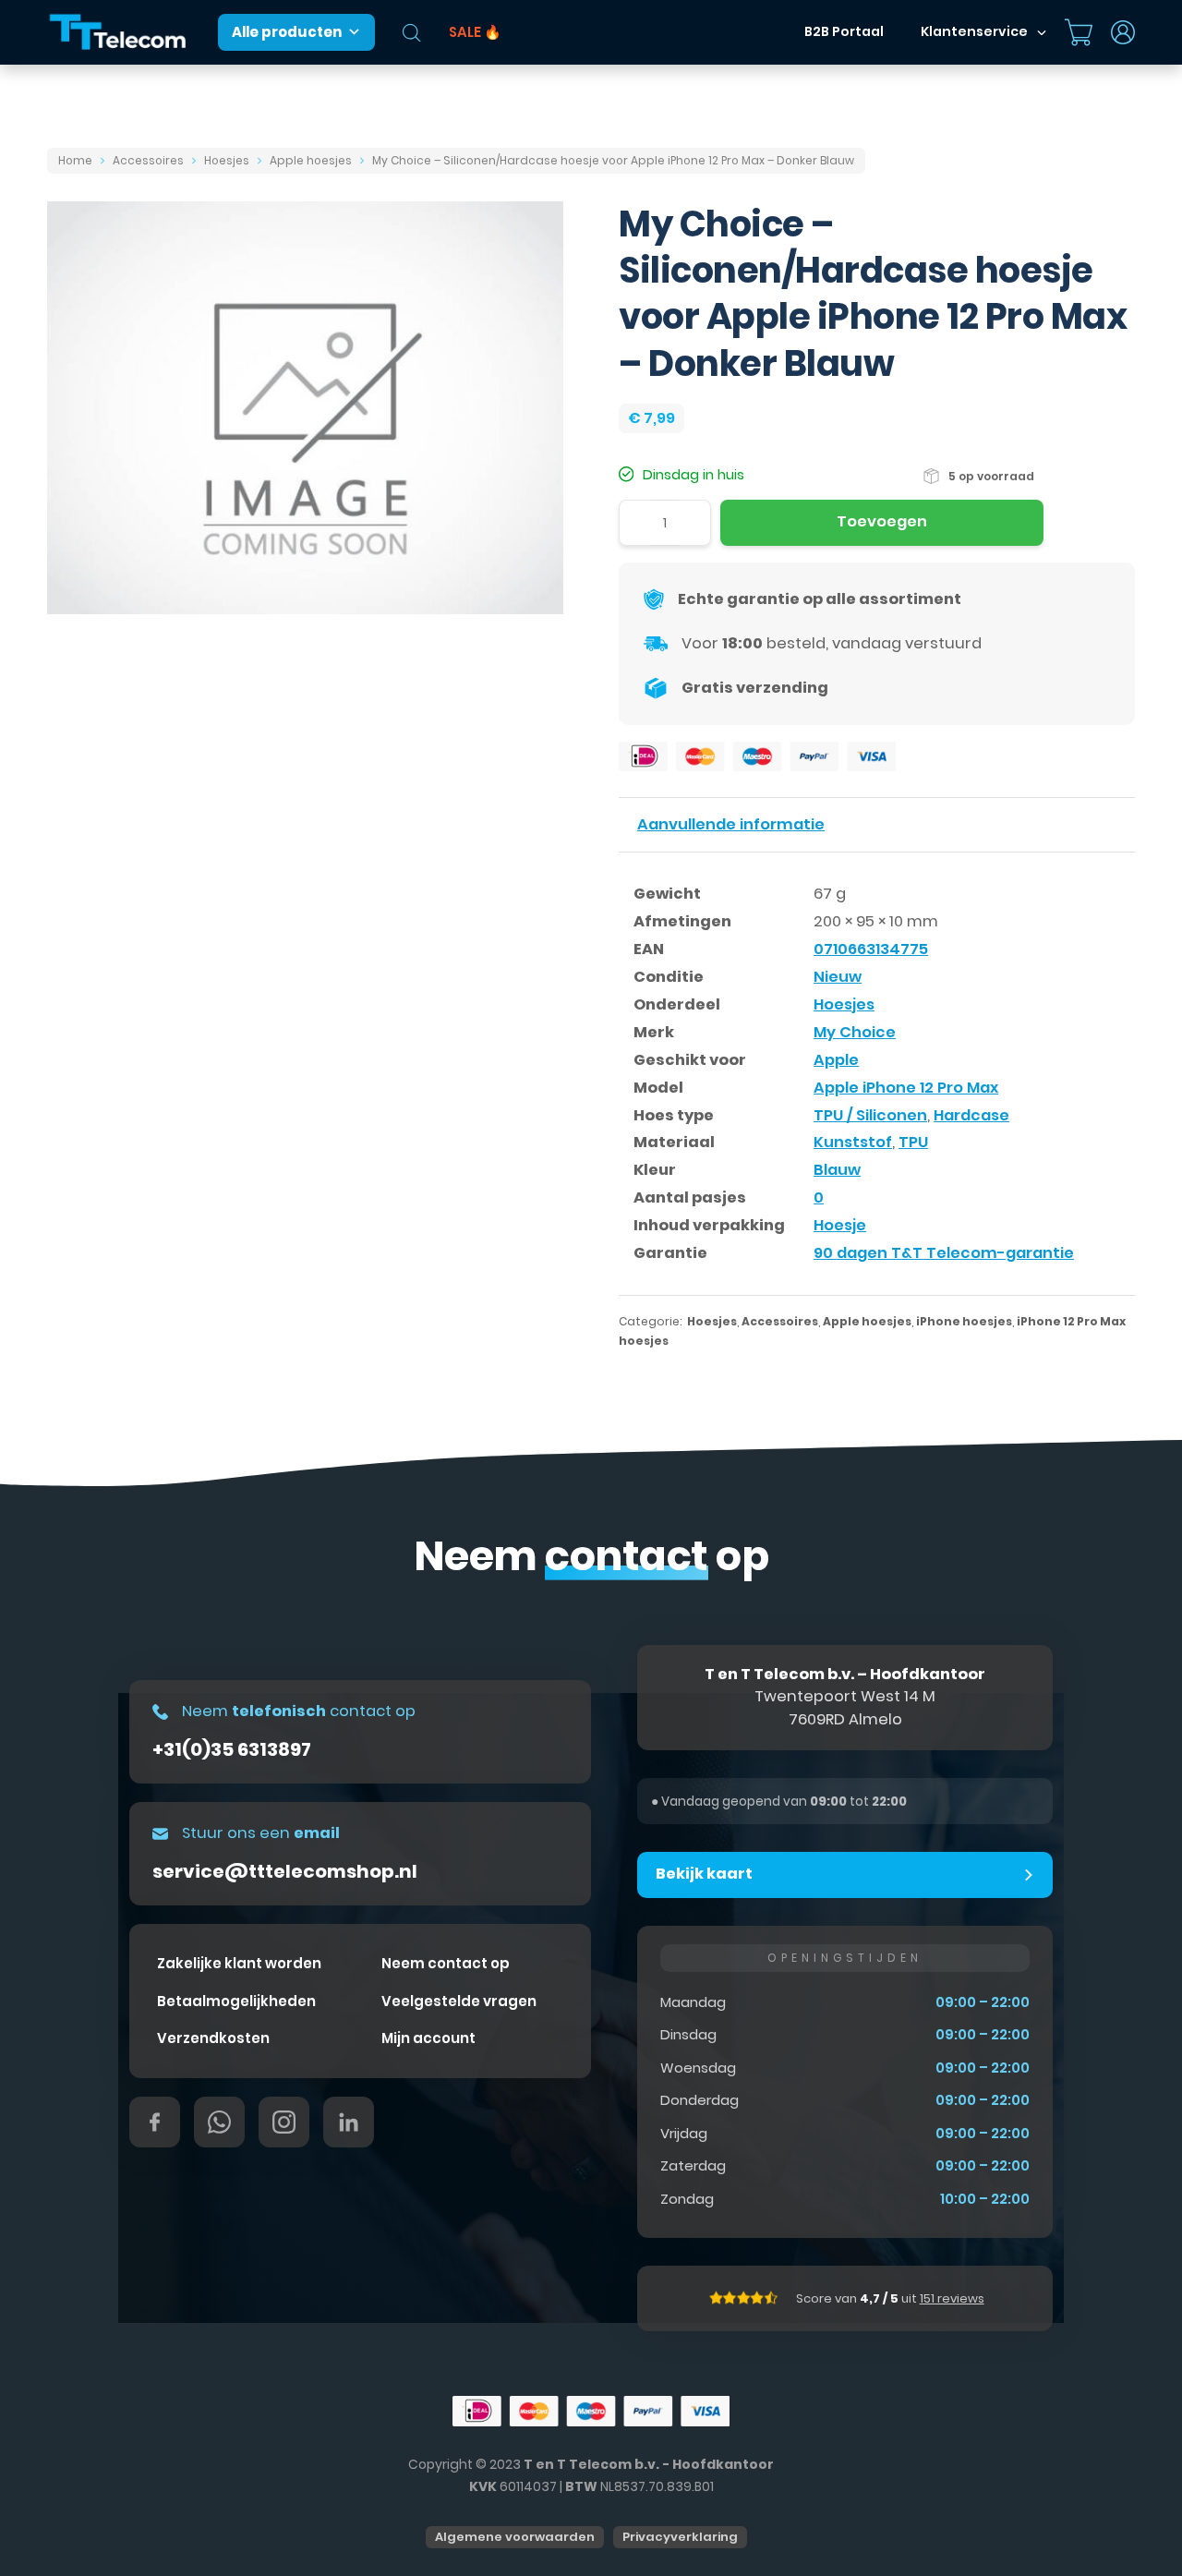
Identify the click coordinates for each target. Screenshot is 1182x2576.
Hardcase (971, 1115)
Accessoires (148, 160)
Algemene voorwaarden (515, 2537)
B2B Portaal (844, 31)
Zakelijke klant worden (239, 1963)
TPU (913, 1142)
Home (75, 160)
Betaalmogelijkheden (236, 2001)
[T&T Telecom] (118, 33)
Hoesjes (227, 160)
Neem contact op (446, 1963)
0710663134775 (871, 949)
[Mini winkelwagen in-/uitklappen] (1079, 32)
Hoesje (840, 1225)
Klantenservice (974, 31)
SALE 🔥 (475, 32)
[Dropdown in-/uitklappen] (1042, 32)
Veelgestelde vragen (459, 2001)
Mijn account (428, 2038)
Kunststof (853, 1142)
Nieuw (838, 977)
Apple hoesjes (311, 160)
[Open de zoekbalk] (412, 33)
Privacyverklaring (680, 2537)
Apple (836, 1060)
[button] (845, 1875)
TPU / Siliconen (870, 1115)
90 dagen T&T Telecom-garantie (944, 1253)
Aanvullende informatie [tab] (731, 824)
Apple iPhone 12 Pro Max (906, 1088)
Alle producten (287, 32)
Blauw (837, 1170)
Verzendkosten (213, 2038)
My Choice (855, 1032)
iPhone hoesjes (964, 1321)
